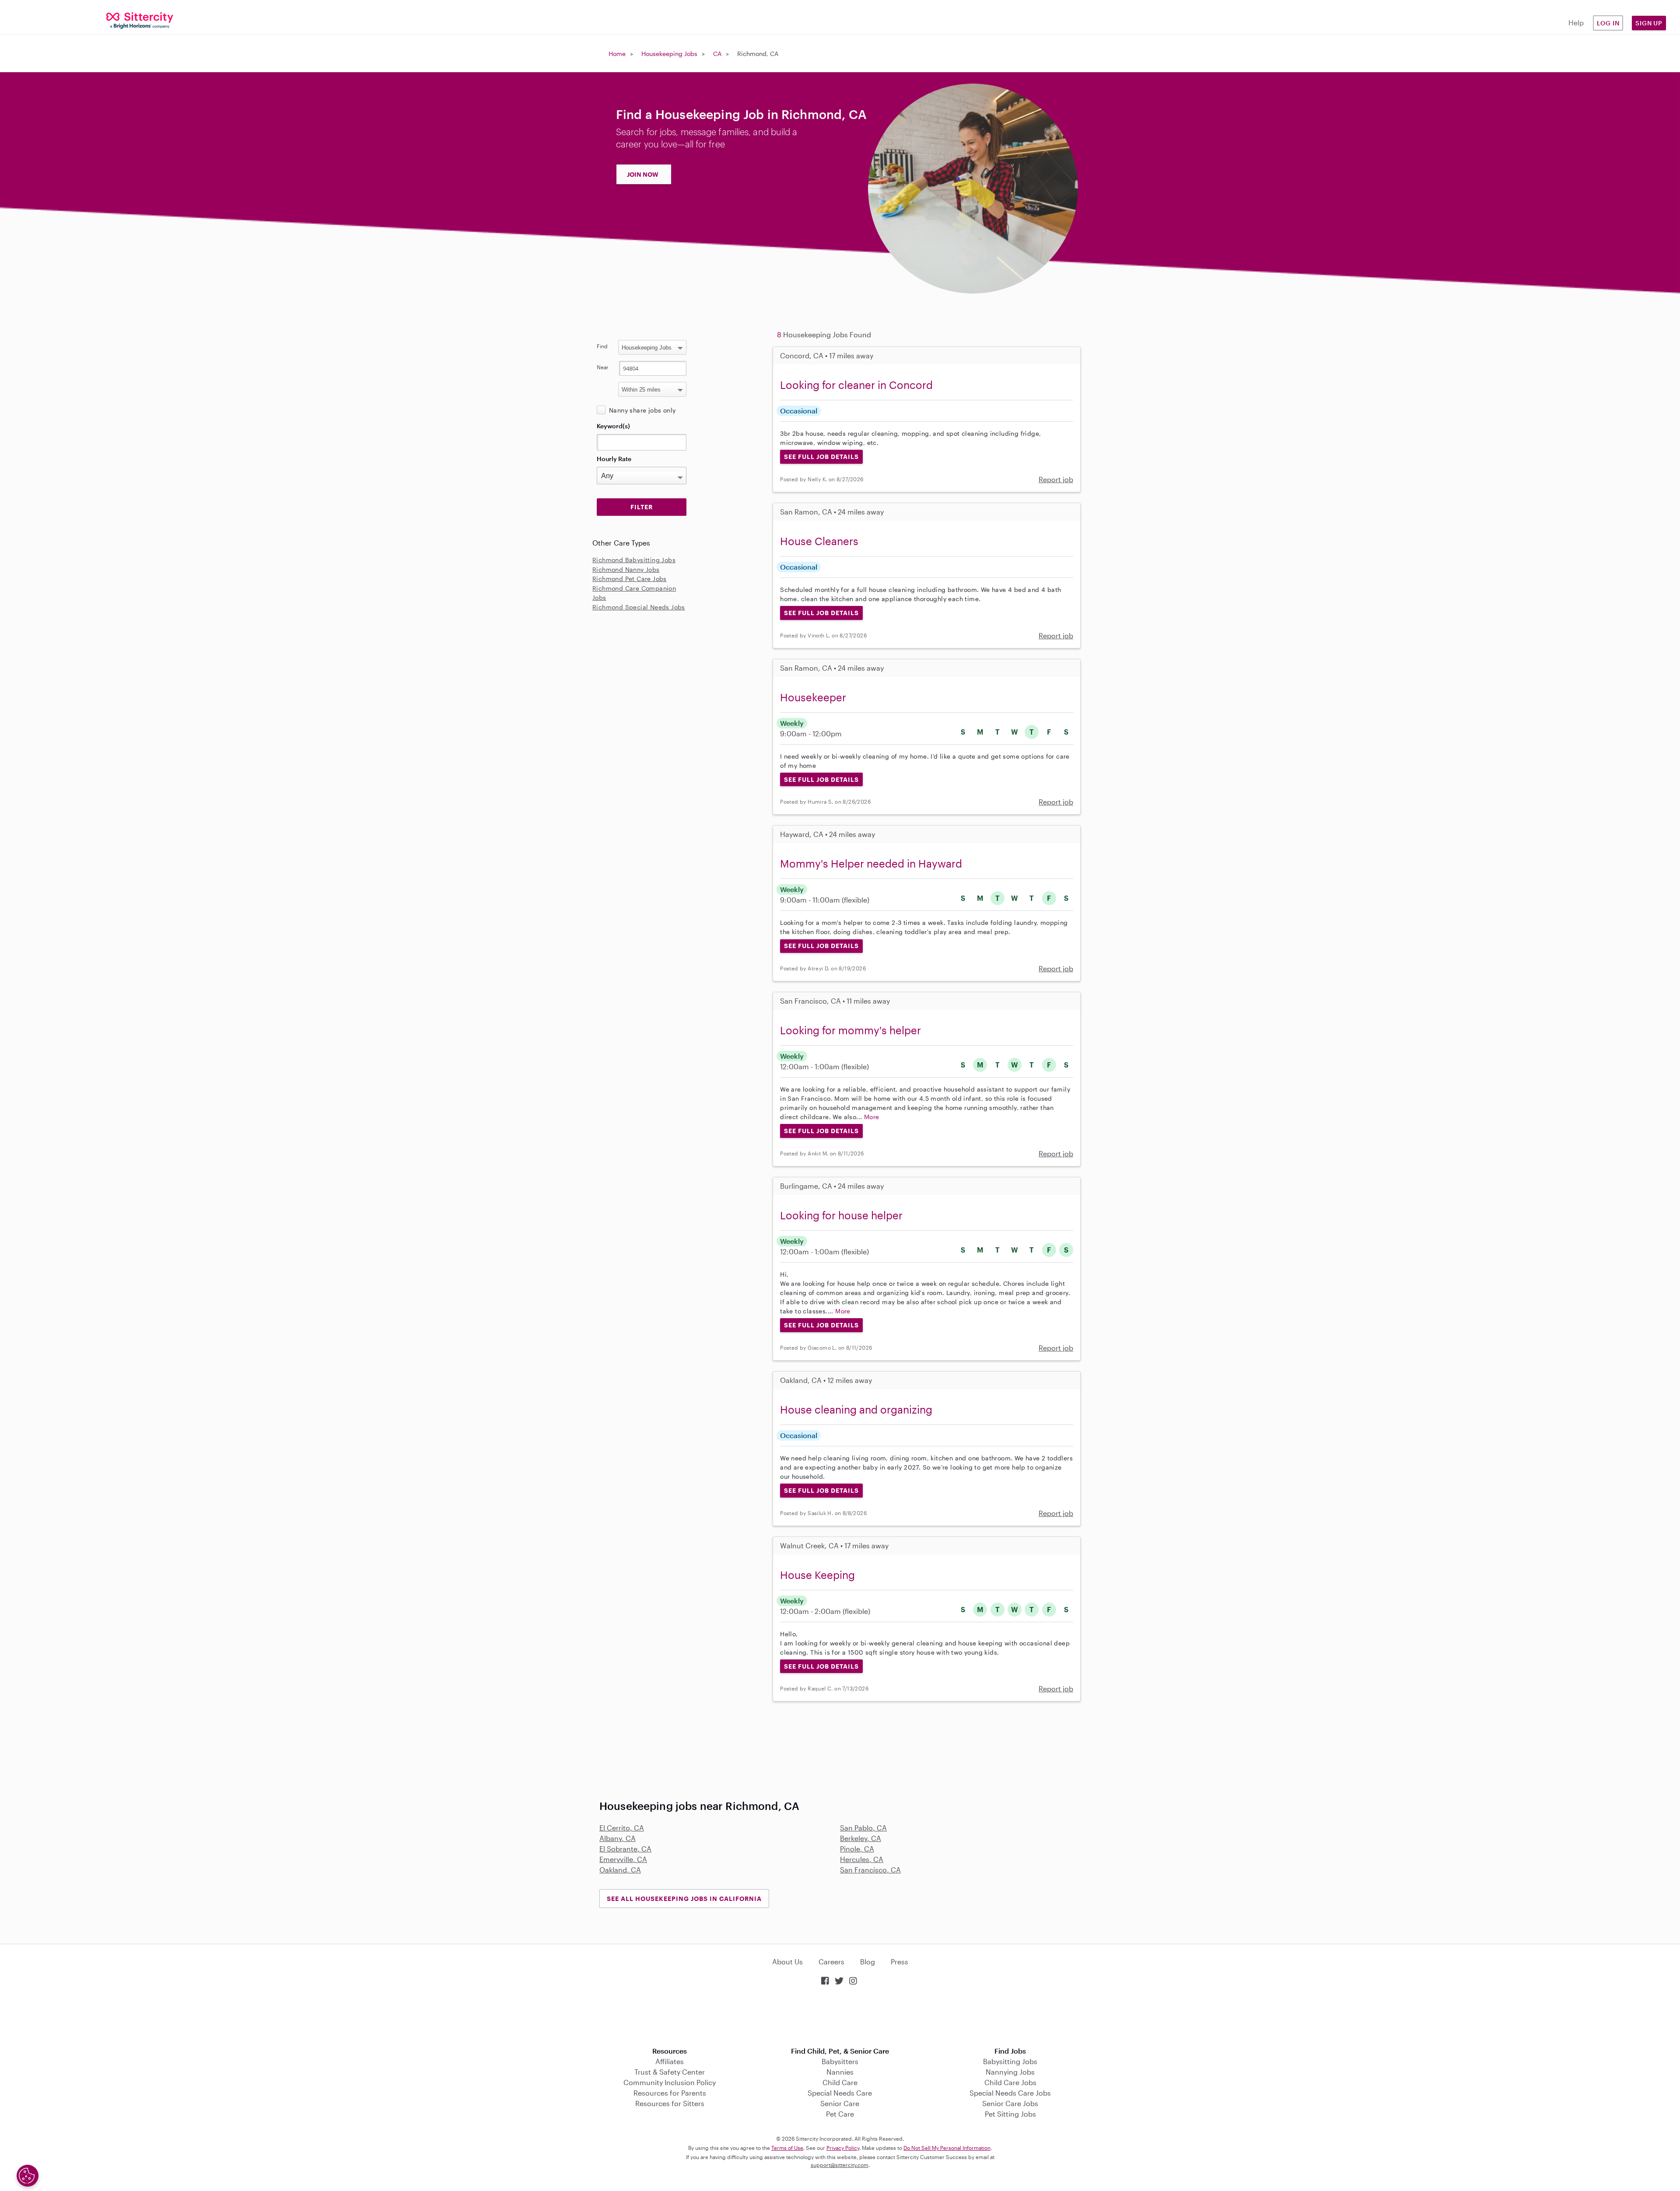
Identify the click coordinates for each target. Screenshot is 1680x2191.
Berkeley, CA (861, 1838)
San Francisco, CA (870, 1870)
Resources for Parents (670, 2093)
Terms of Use (787, 2148)
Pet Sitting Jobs (1010, 2114)
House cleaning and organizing (856, 1409)
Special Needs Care (840, 2093)
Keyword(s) (613, 426)
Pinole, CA (857, 1849)
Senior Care (840, 2103)
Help (1576, 23)
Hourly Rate (614, 459)
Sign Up (1649, 23)
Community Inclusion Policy (670, 2082)
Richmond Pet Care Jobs (630, 579)
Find (602, 346)
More (872, 1117)
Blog (868, 1962)
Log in (1608, 23)
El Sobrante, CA (625, 1849)
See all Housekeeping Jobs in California (684, 1899)
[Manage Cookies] (28, 2176)
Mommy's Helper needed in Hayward (871, 863)
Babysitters (840, 2061)
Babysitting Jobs (1010, 2061)
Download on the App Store (840, 2017)
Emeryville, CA (623, 1859)
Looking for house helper (841, 1215)
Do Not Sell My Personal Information (947, 2148)
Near (603, 367)
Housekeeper (813, 697)
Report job (1056, 479)
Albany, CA (618, 1838)
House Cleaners (819, 541)
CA (717, 54)
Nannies (840, 2072)
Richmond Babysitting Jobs (634, 560)
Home (617, 54)
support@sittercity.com (840, 2165)
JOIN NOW (643, 174)
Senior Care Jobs (1010, 2103)
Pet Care (840, 2114)
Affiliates (670, 2061)
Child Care (840, 2082)
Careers (831, 1962)
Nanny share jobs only (642, 410)
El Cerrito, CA (622, 1828)
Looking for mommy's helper (850, 1030)
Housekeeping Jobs (669, 54)
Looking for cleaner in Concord (856, 385)
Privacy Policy (843, 2148)
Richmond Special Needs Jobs (639, 607)
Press (899, 1962)
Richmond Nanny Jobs (626, 569)
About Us (787, 1962)
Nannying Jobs (1010, 2072)
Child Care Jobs (1010, 2082)
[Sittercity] (140, 20)
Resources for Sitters (670, 2103)
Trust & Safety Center (670, 2072)
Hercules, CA (862, 1859)
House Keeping (817, 1575)
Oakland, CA (620, 1870)
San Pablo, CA (863, 1828)
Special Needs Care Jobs (1010, 2093)
